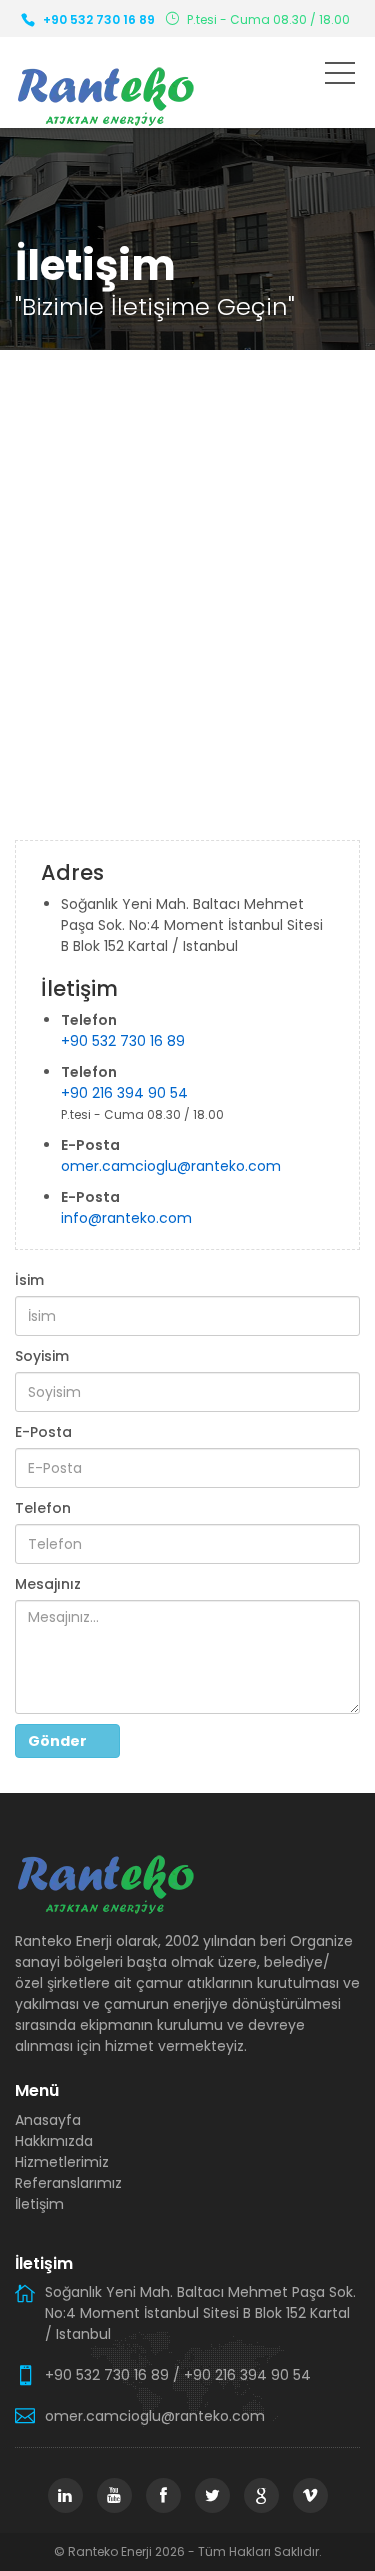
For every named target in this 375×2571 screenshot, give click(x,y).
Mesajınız (48, 1584)
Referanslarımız (68, 2183)
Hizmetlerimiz (62, 2162)
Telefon (43, 1508)
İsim (29, 1280)
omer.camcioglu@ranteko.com (171, 1166)
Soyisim (42, 1356)
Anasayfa (48, 2120)
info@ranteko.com (126, 1218)
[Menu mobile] (340, 77)
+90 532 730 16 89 (99, 19)
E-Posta (43, 1432)
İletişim (39, 2204)
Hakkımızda (54, 2141)
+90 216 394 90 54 (124, 1093)
